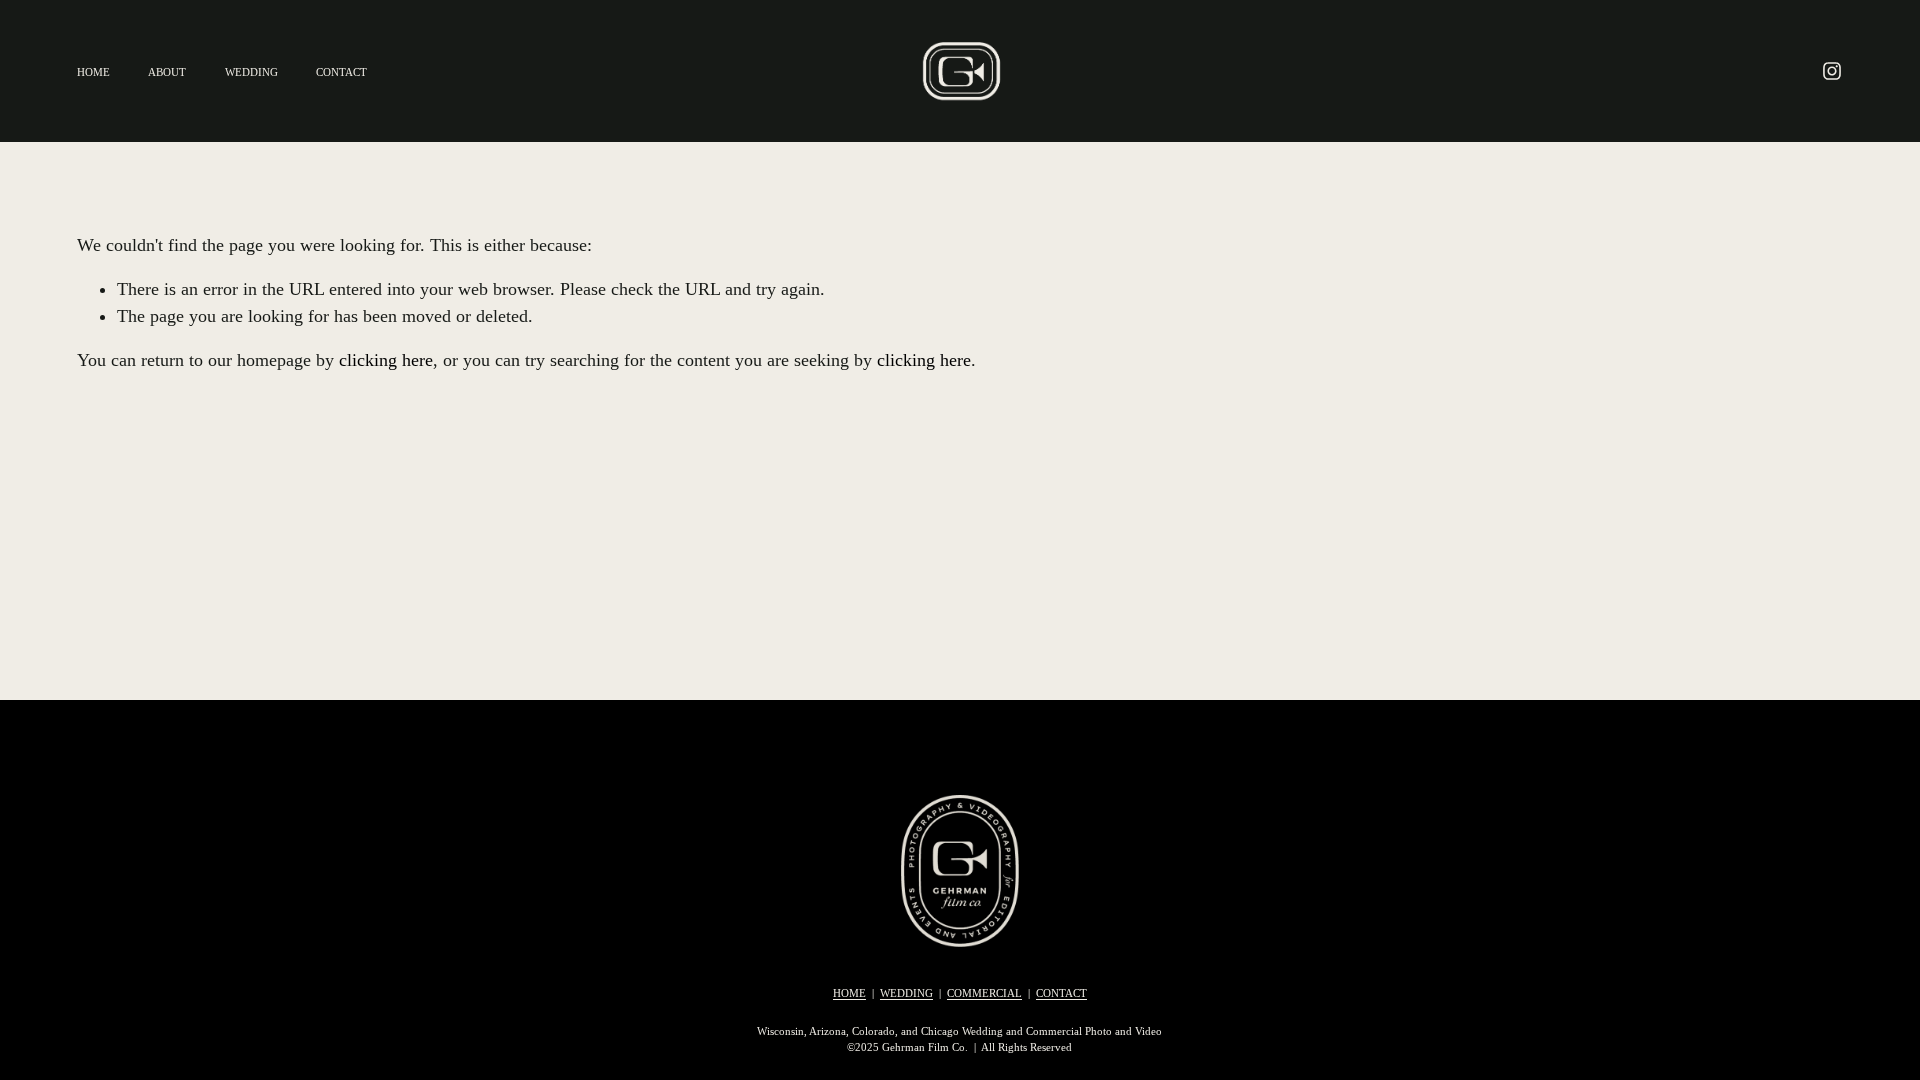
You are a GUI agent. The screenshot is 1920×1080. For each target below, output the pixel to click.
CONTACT (341, 72)
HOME (93, 72)
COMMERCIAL (984, 993)
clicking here (386, 360)
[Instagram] (1832, 71)
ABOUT (167, 72)
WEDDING (251, 72)
